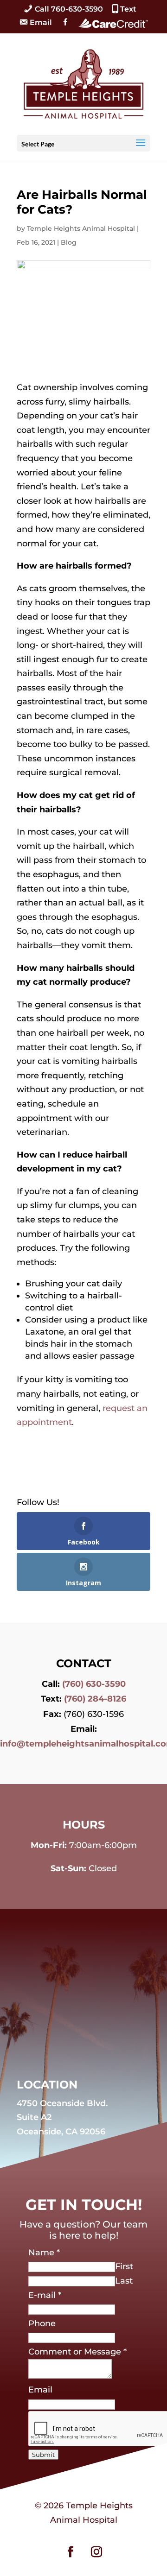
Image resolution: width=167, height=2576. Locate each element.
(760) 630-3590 (94, 1684)
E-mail (45, 2295)
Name (44, 2253)
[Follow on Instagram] (96, 2552)
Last (124, 2281)
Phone (42, 2323)
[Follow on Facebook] (71, 2552)
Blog (69, 242)
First (124, 2266)
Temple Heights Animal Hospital (81, 228)
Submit (43, 2455)
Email (40, 2390)
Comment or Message (77, 2352)
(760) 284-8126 (95, 1699)
